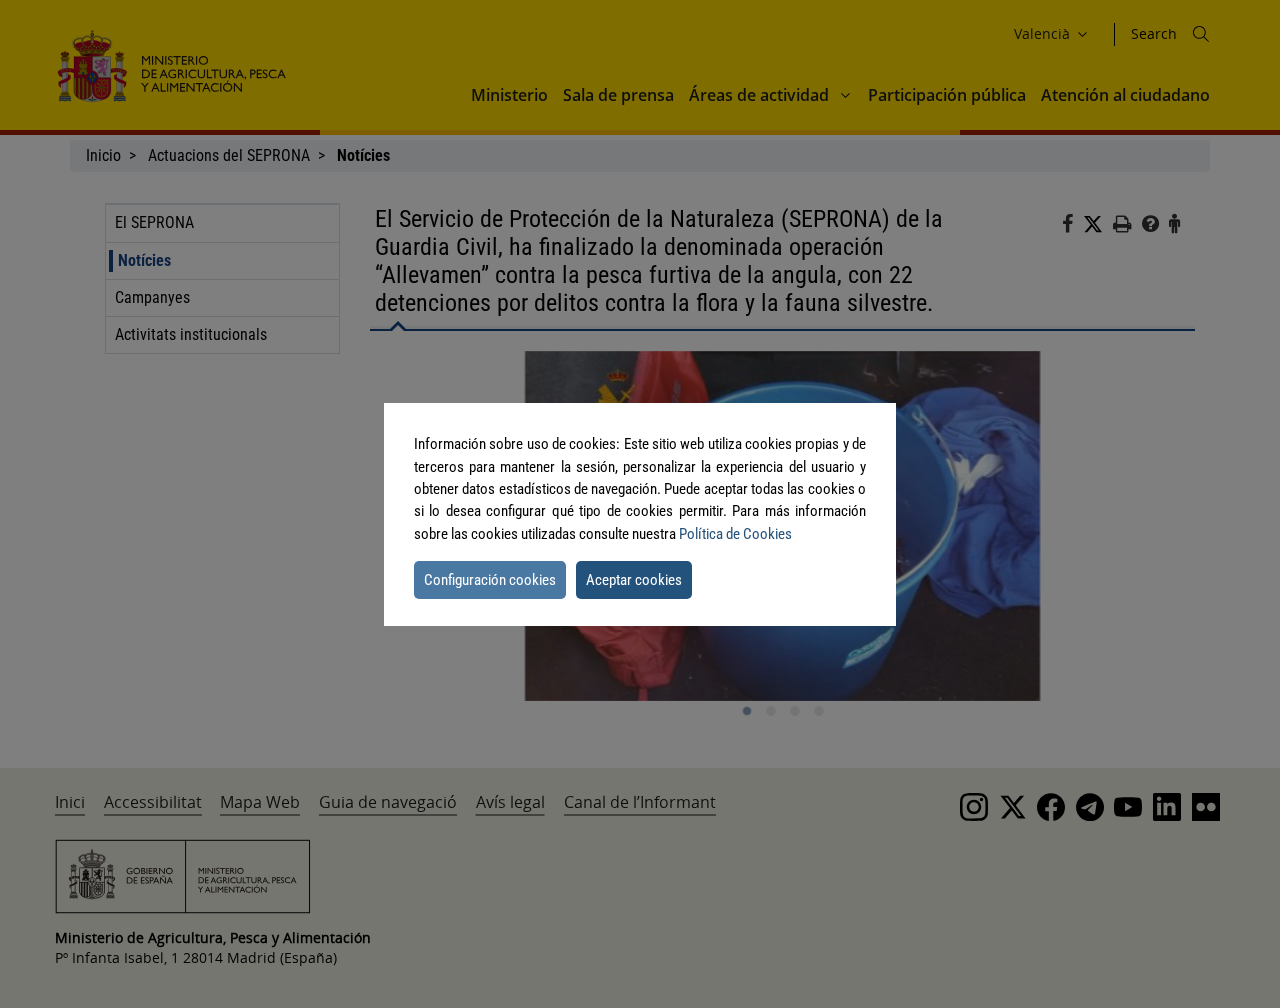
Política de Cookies (735, 534)
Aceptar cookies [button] (634, 580)
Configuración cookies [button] (490, 580)
